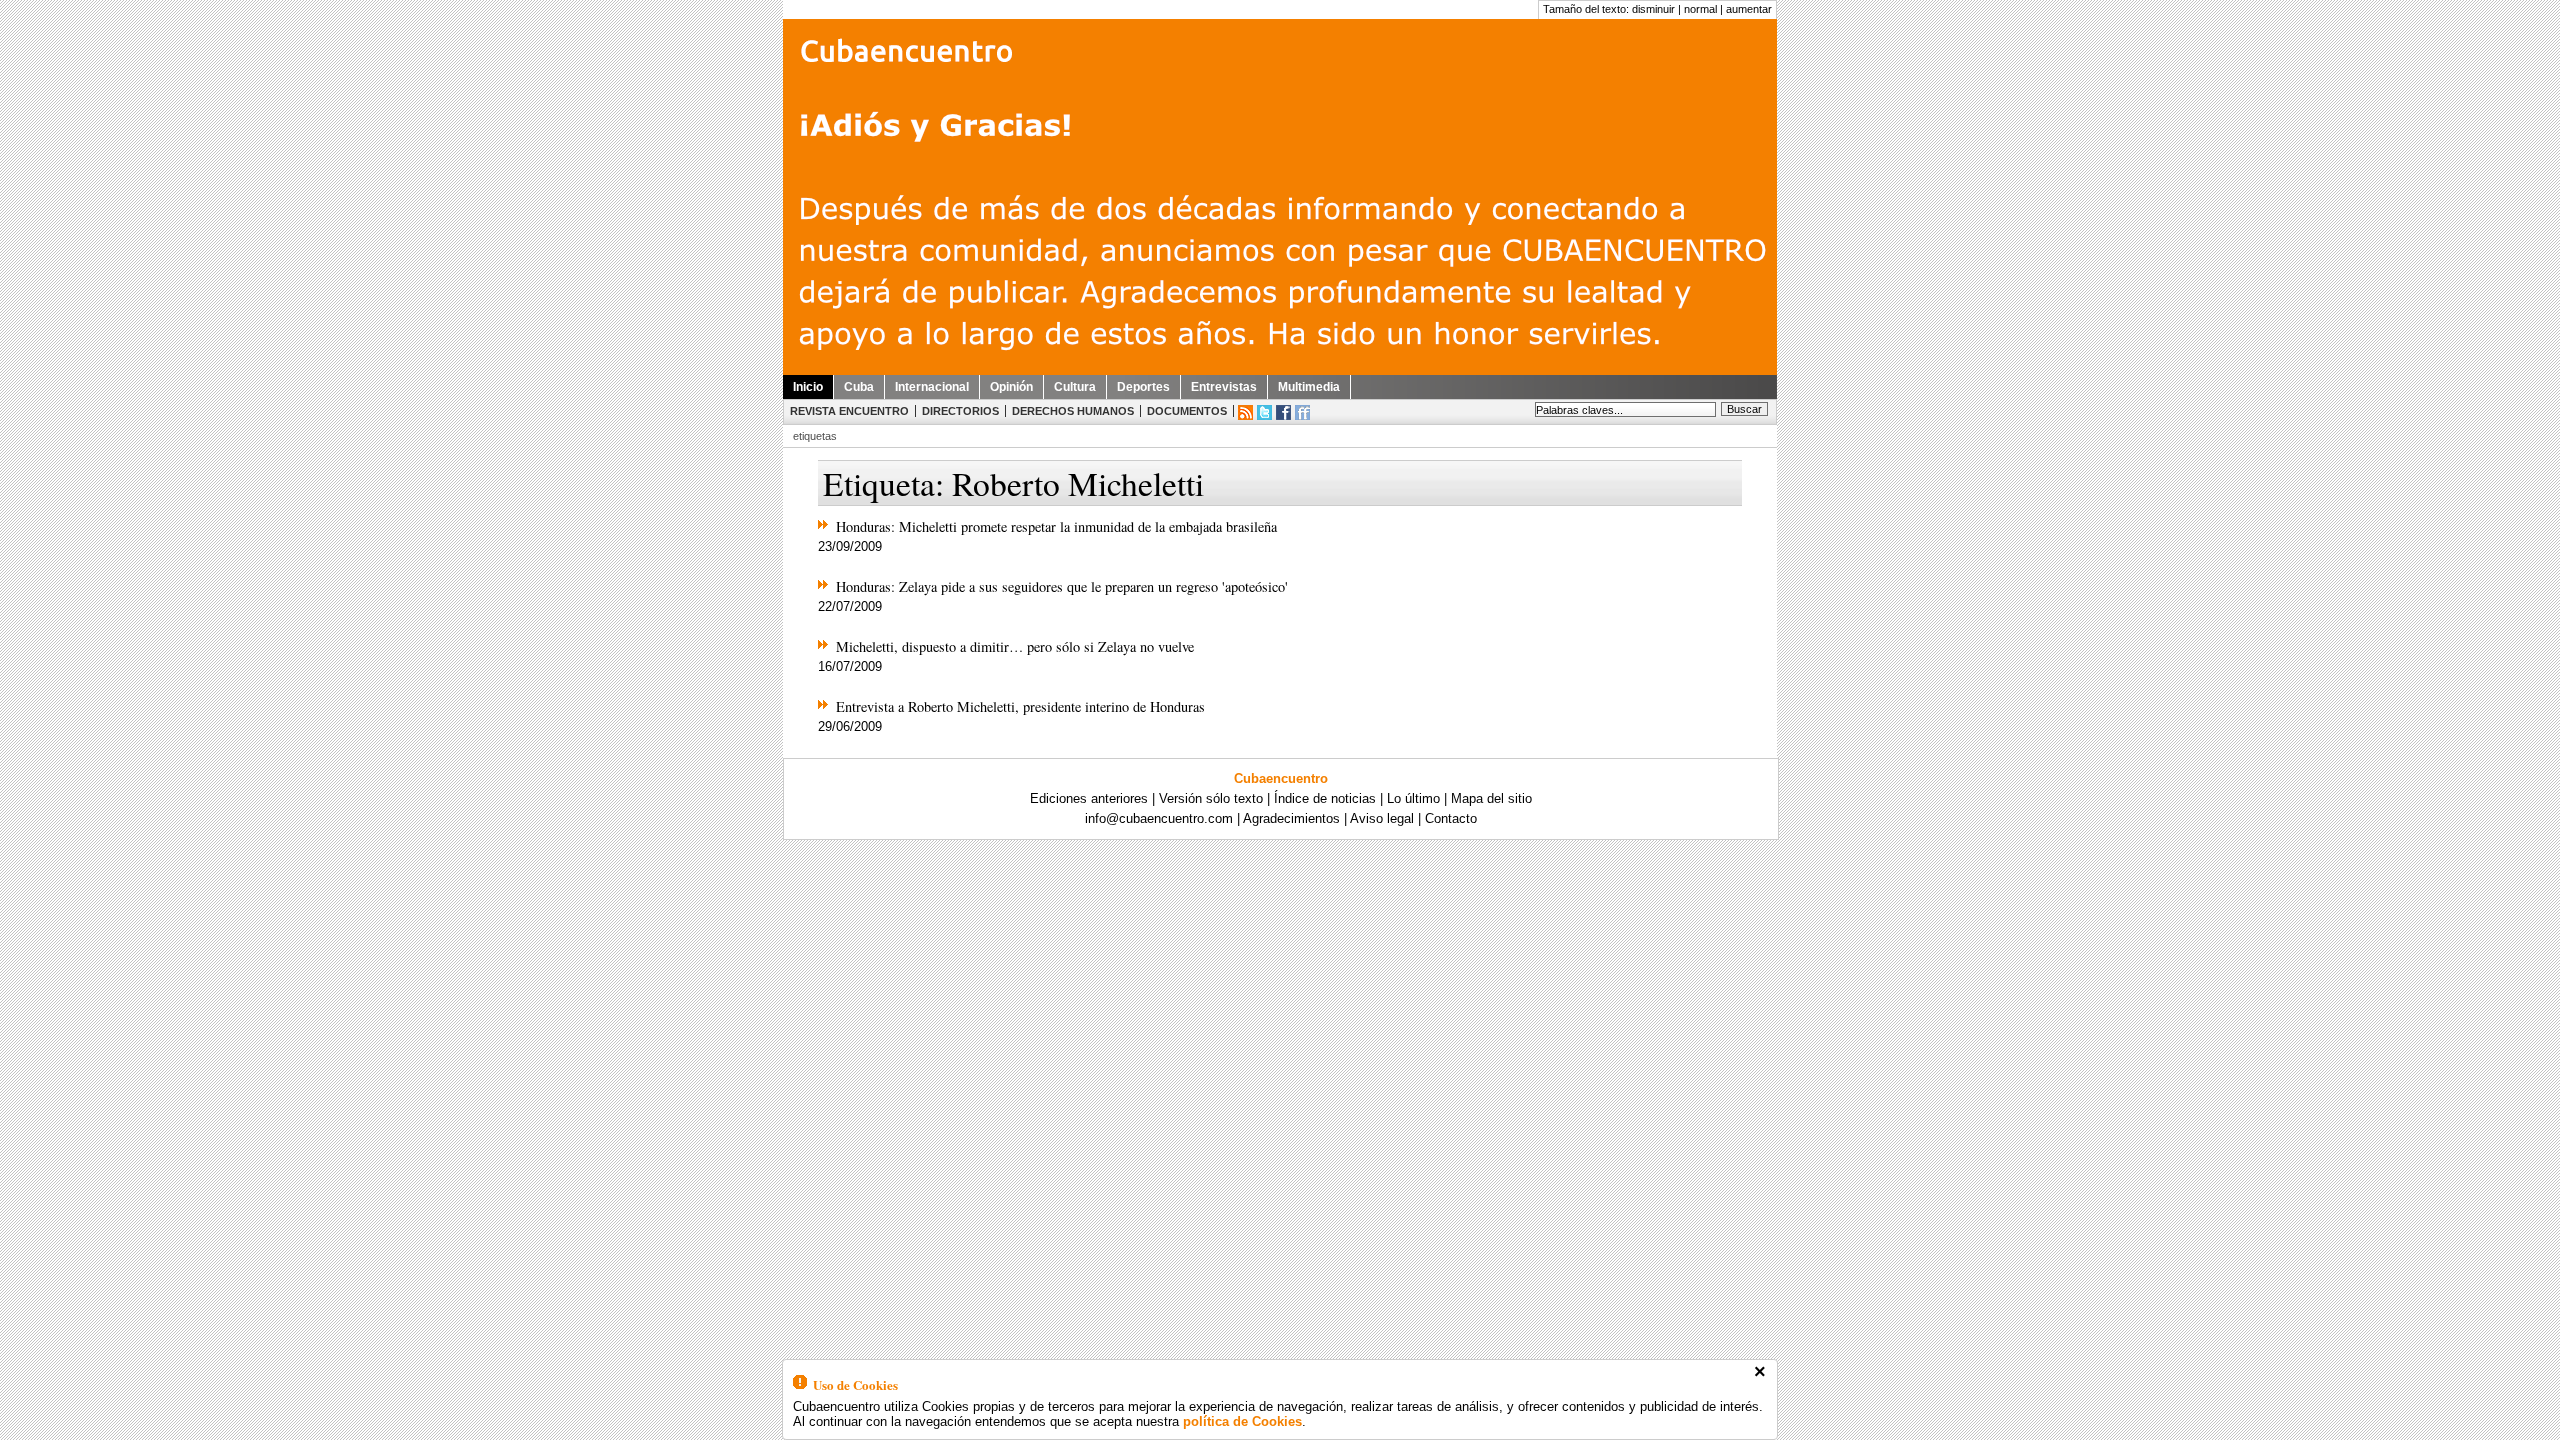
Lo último (1413, 798)
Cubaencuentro (1281, 778)
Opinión (1011, 387)
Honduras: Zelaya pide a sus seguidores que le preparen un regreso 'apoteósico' (1062, 586)
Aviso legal (1382, 818)
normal (1700, 9)
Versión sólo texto (1211, 798)
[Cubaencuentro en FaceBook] (1283, 412)
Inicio (808, 387)
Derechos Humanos (1073, 411)
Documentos (1187, 411)
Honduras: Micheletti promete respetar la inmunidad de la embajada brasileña (1056, 526)
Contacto (1451, 818)
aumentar (1749, 9)
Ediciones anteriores (1089, 798)
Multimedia (1309, 387)
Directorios (960, 411)
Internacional (932, 387)
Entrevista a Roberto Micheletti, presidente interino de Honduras (1020, 706)
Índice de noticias (1325, 798)
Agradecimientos (1291, 818)
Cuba (859, 387)
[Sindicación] (1245, 412)
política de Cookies (1242, 1421)
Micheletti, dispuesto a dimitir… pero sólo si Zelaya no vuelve (1015, 646)
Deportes (1143, 387)
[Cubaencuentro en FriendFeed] (1302, 412)
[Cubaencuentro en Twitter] (1264, 412)
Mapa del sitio (1491, 798)
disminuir (1653, 9)
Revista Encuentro (849, 411)
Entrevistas (1224, 387)
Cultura (1075, 387)
